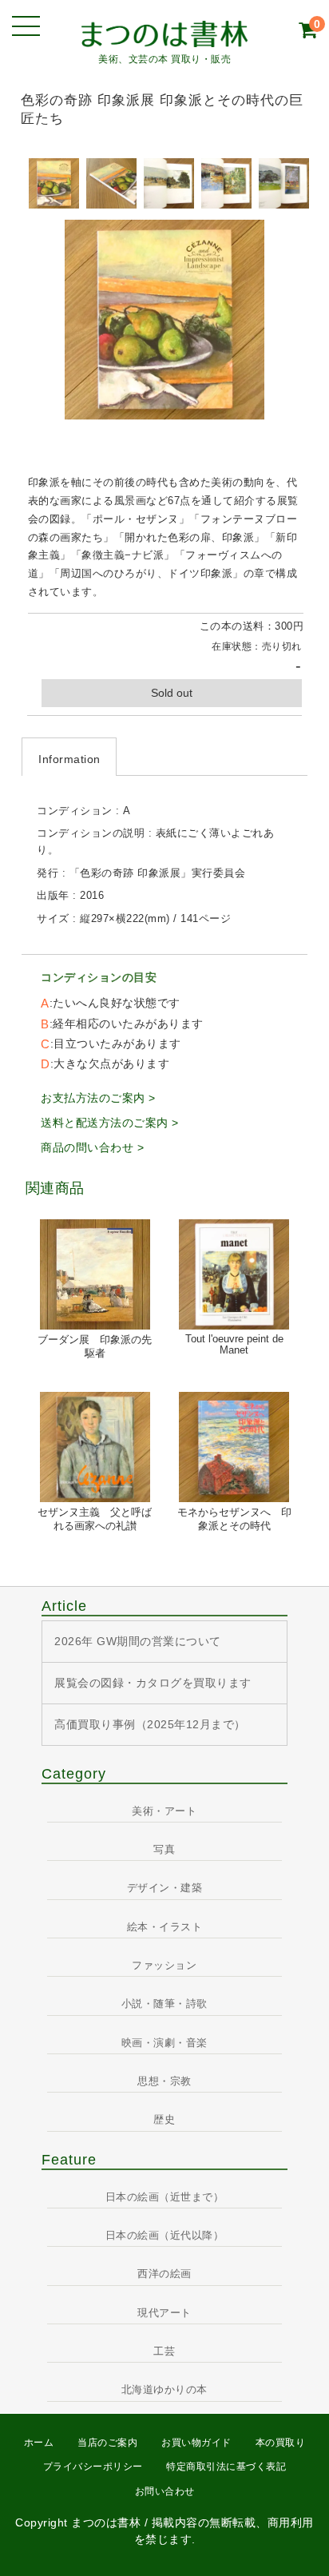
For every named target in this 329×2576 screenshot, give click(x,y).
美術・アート (164, 1811)
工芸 (164, 2351)
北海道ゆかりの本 (164, 2390)
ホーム (39, 2443)
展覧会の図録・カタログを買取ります (153, 1683)
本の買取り (281, 2443)
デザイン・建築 (165, 1888)
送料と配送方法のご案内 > (110, 1123)
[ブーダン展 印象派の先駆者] (95, 1274)
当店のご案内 (107, 2443)
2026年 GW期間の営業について (138, 1641)
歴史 (164, 2120)
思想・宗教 (164, 2081)
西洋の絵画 (164, 2274)
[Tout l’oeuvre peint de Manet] (234, 1274)
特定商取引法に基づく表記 (226, 2467)
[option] (54, 183)
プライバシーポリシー (93, 2467)
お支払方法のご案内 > (98, 1098)
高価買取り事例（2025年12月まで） (150, 1724)
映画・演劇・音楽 (164, 2043)
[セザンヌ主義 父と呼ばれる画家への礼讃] (95, 1447)
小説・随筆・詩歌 (164, 2004)
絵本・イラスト (165, 1927)
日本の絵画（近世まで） (165, 2197)
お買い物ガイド (196, 2443)
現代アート (164, 2313)
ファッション (164, 1966)
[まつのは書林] (165, 33)
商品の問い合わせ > (92, 1147)
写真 (164, 1850)
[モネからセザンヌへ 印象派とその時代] (234, 1447)
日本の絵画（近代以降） (165, 2236)
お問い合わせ (165, 2491)
